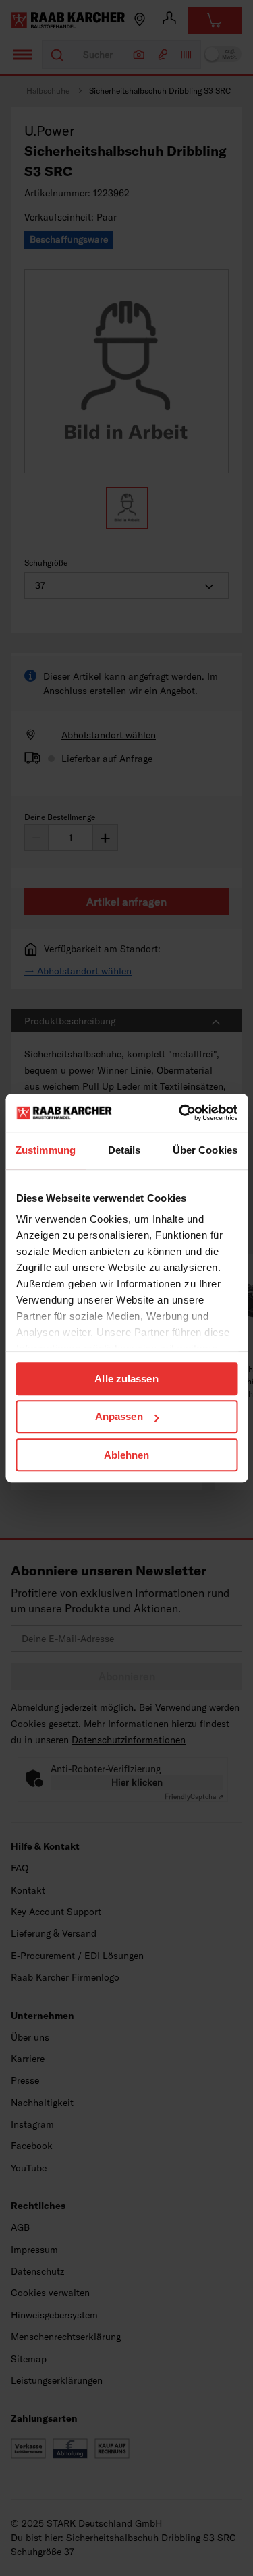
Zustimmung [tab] (46, 1150)
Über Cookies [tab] (205, 1150)
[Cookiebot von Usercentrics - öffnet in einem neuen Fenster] (180, 1113)
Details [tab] (124, 1150)
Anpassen (119, 1416)
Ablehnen (127, 1455)
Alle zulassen (126, 1379)
